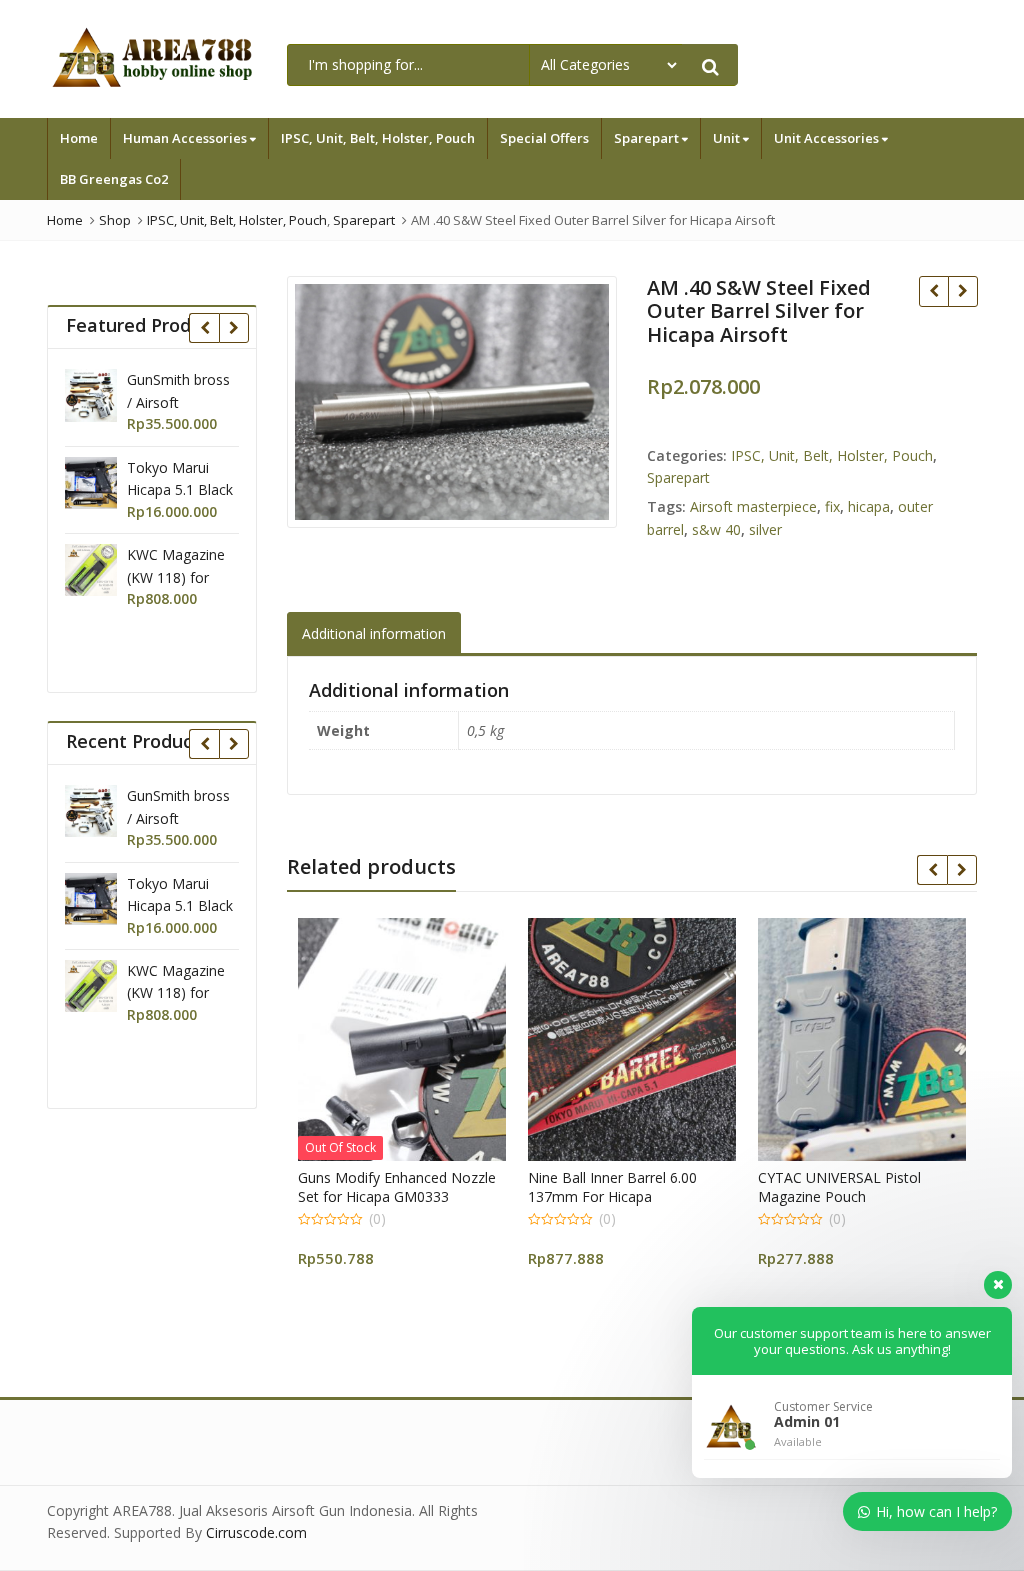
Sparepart (648, 138)
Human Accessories (186, 138)
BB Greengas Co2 (114, 179)
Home (79, 138)
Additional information (374, 633)
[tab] (374, 633)
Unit (728, 138)
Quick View (450, 1177)
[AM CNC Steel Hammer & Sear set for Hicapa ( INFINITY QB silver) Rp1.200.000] (933, 291)
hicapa (869, 506)
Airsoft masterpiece (753, 506)
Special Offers (544, 138)
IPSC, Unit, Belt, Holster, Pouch (378, 138)
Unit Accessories (828, 138)
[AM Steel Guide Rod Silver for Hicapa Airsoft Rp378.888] (962, 291)
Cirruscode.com (256, 1532)
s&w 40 (716, 529)
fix (832, 506)
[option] (452, 402)
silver (765, 529)
